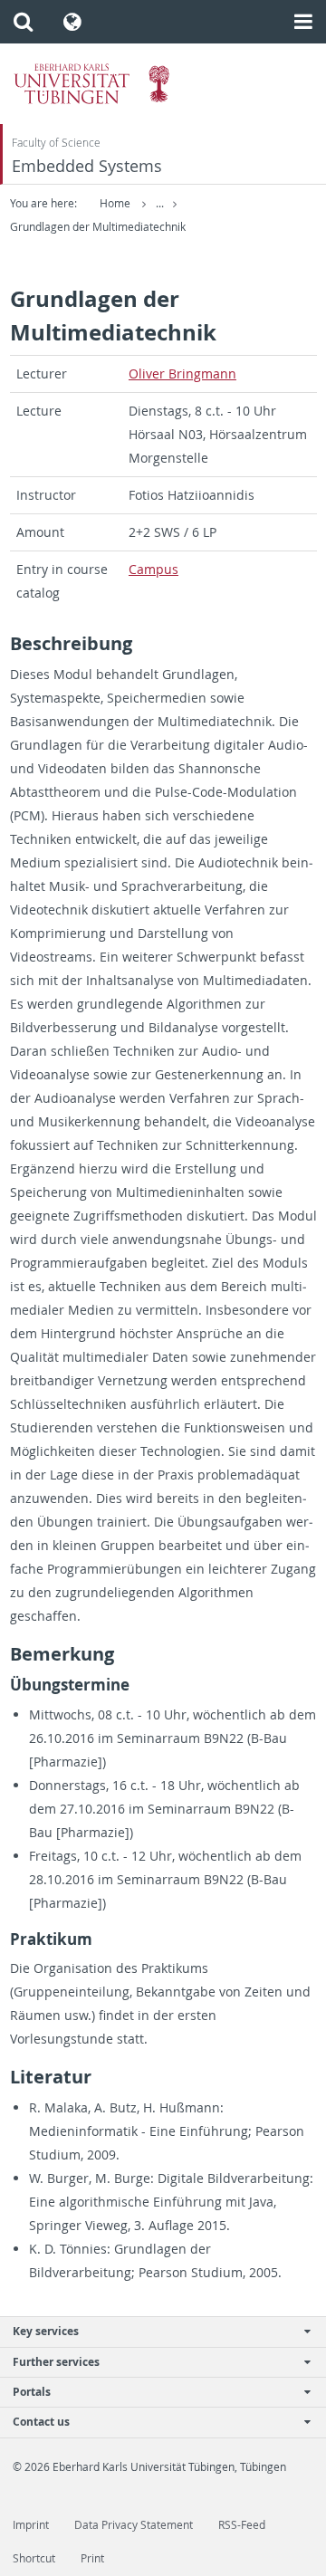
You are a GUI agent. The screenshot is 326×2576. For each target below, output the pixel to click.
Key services (46, 2331)
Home (115, 203)
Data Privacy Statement (134, 2525)
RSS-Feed (242, 2525)
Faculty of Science (56, 143)
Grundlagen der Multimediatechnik (98, 227)
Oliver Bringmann (182, 373)
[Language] (73, 22)
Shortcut (34, 2558)
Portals (32, 2392)
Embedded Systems (87, 166)
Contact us (41, 2422)
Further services (56, 2362)
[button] (23, 22)
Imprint (31, 2525)
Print (92, 2558)
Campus (153, 569)
